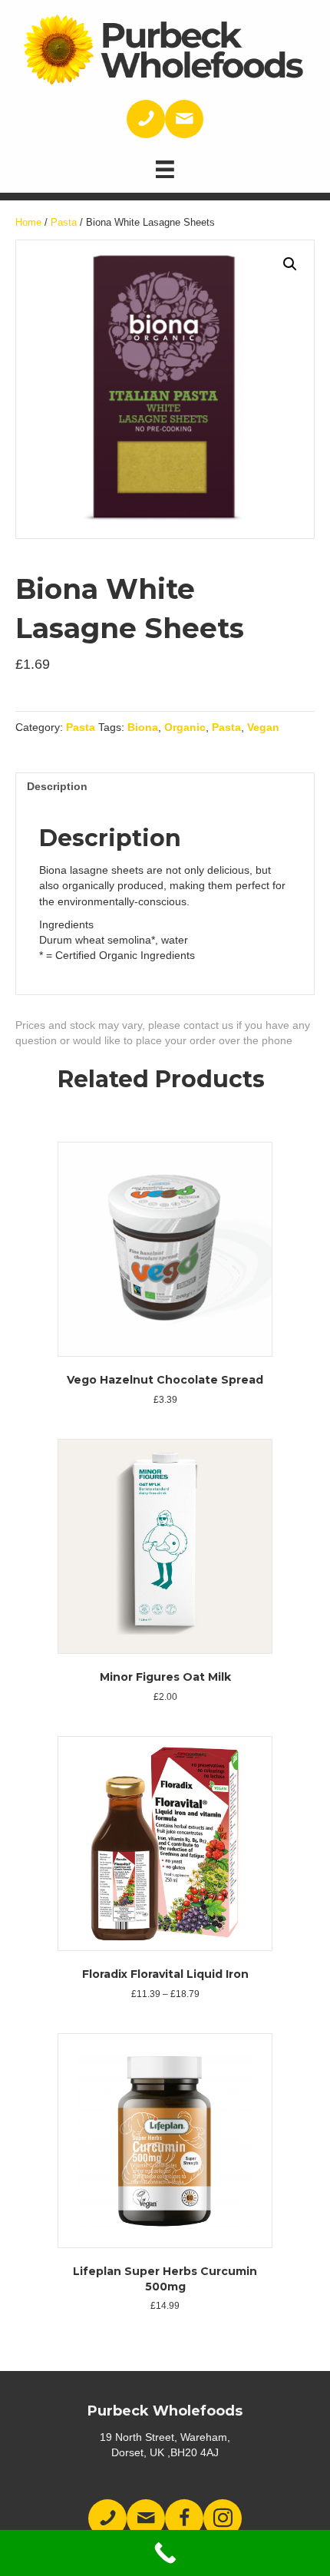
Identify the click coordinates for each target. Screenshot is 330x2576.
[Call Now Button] (165, 2553)
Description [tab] (57, 786)
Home (28, 222)
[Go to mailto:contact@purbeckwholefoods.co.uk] (184, 119)
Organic (185, 727)
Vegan (263, 727)
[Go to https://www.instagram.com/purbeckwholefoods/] (223, 2518)
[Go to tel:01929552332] (146, 119)
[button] (290, 264)
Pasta (64, 222)
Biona (143, 727)
